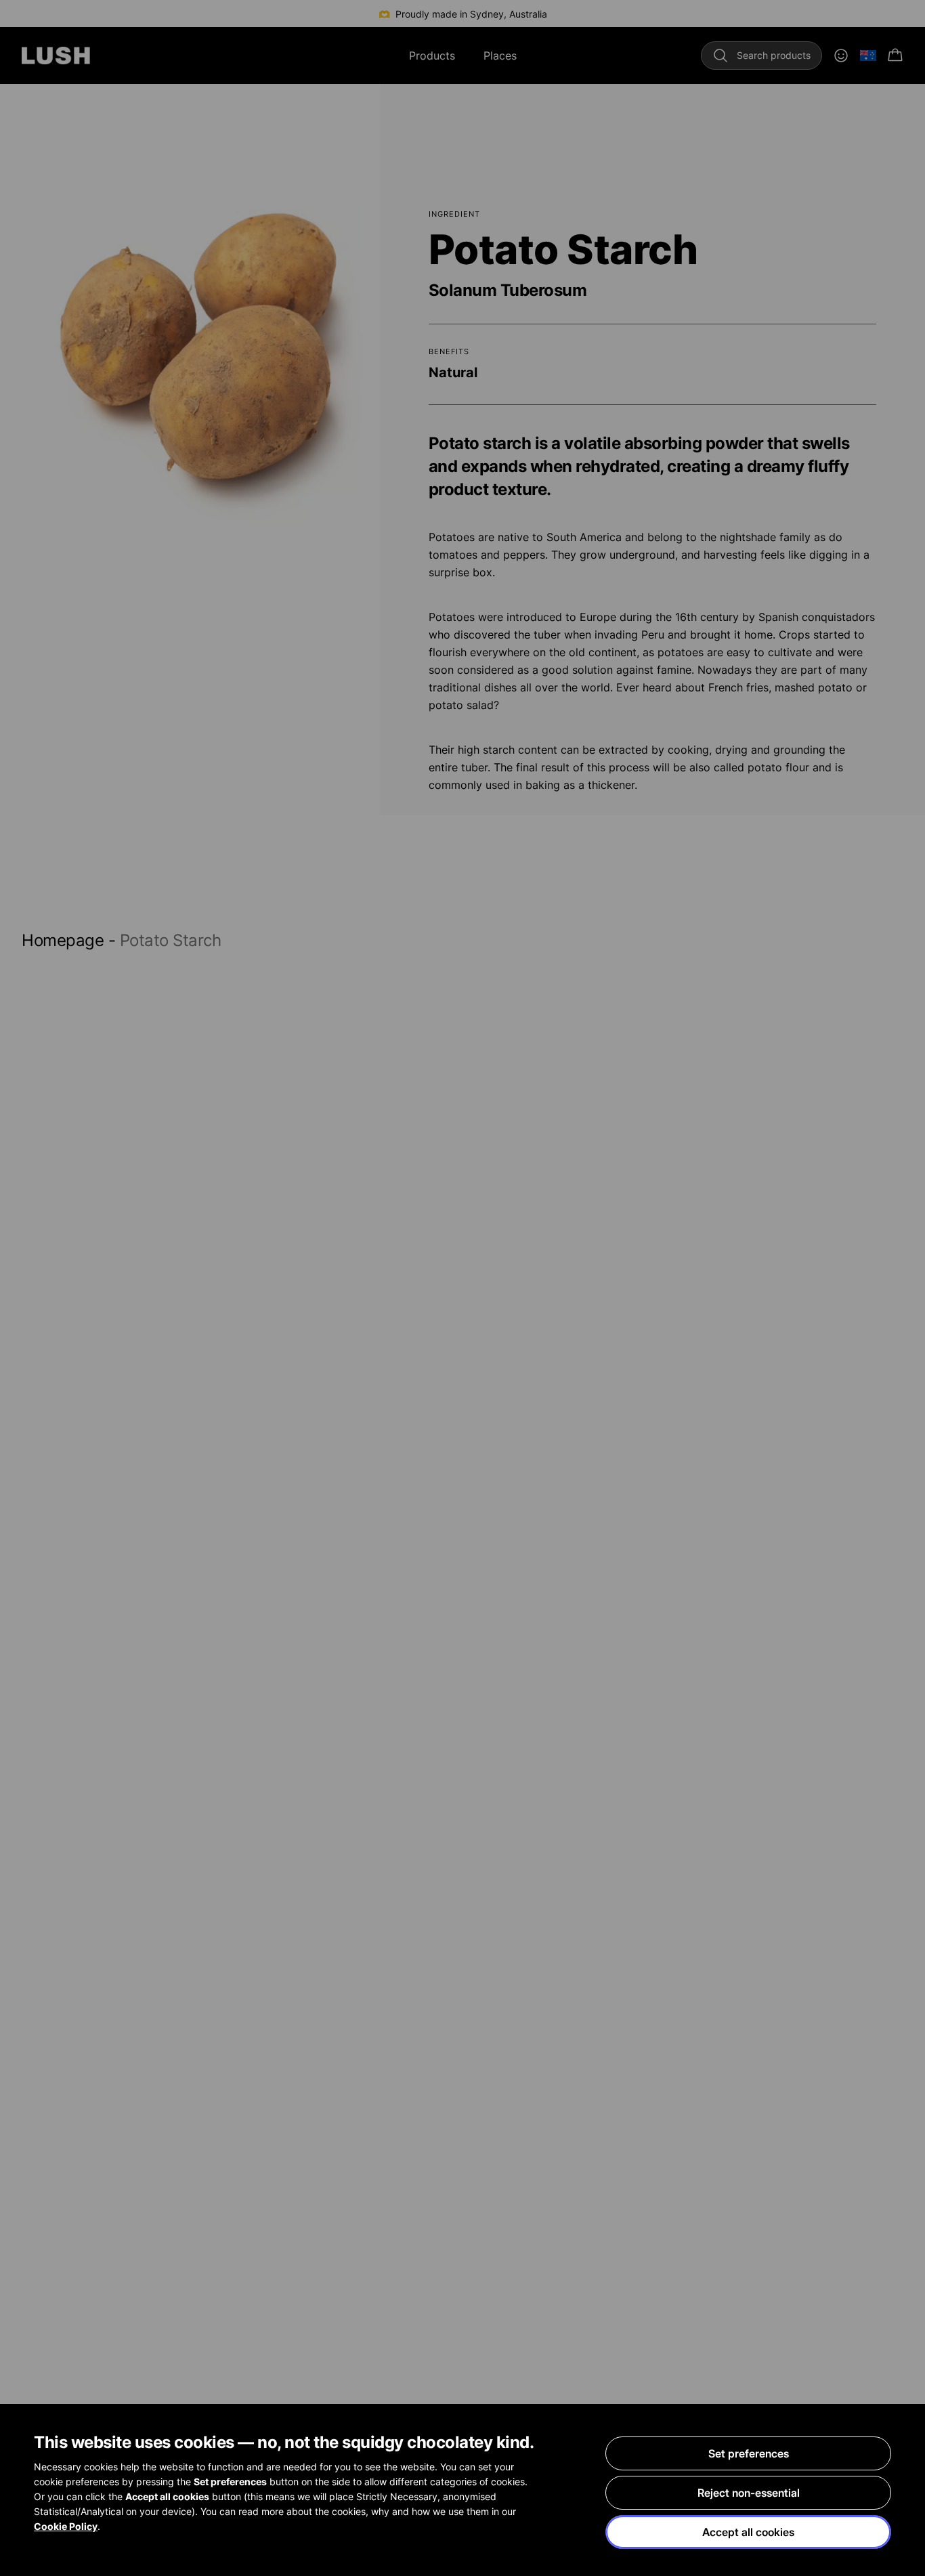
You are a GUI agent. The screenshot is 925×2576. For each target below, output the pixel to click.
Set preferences (749, 2453)
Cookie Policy (66, 2526)
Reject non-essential (749, 2493)
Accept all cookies (748, 2532)
